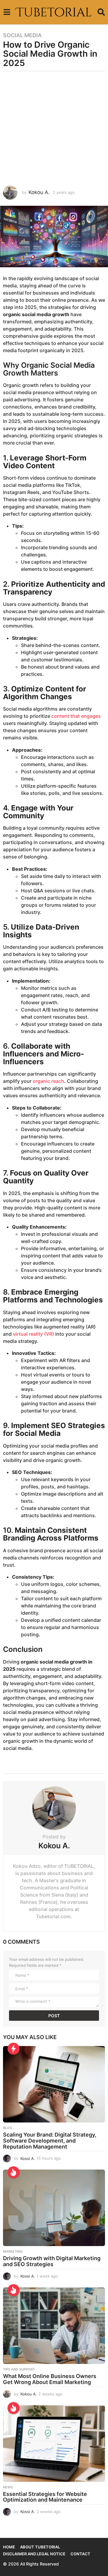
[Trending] (13, 2049)
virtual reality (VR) (33, 1334)
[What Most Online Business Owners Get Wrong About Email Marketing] (54, 2326)
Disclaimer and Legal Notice (34, 2554)
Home (9, 2547)
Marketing (13, 2251)
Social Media (22, 35)
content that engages (76, 716)
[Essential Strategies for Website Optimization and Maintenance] (54, 2444)
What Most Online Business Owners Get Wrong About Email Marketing (50, 2379)
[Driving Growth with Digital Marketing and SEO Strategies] (54, 2208)
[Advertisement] (54, 128)
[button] (7, 12)
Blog (7, 2128)
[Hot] (13, 2172)
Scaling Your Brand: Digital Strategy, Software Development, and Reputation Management (50, 2141)
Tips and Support (19, 2369)
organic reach (48, 1081)
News (8, 2487)
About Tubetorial (40, 2547)
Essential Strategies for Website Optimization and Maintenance (45, 2497)
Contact (80, 2554)
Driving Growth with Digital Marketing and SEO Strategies (52, 2261)
